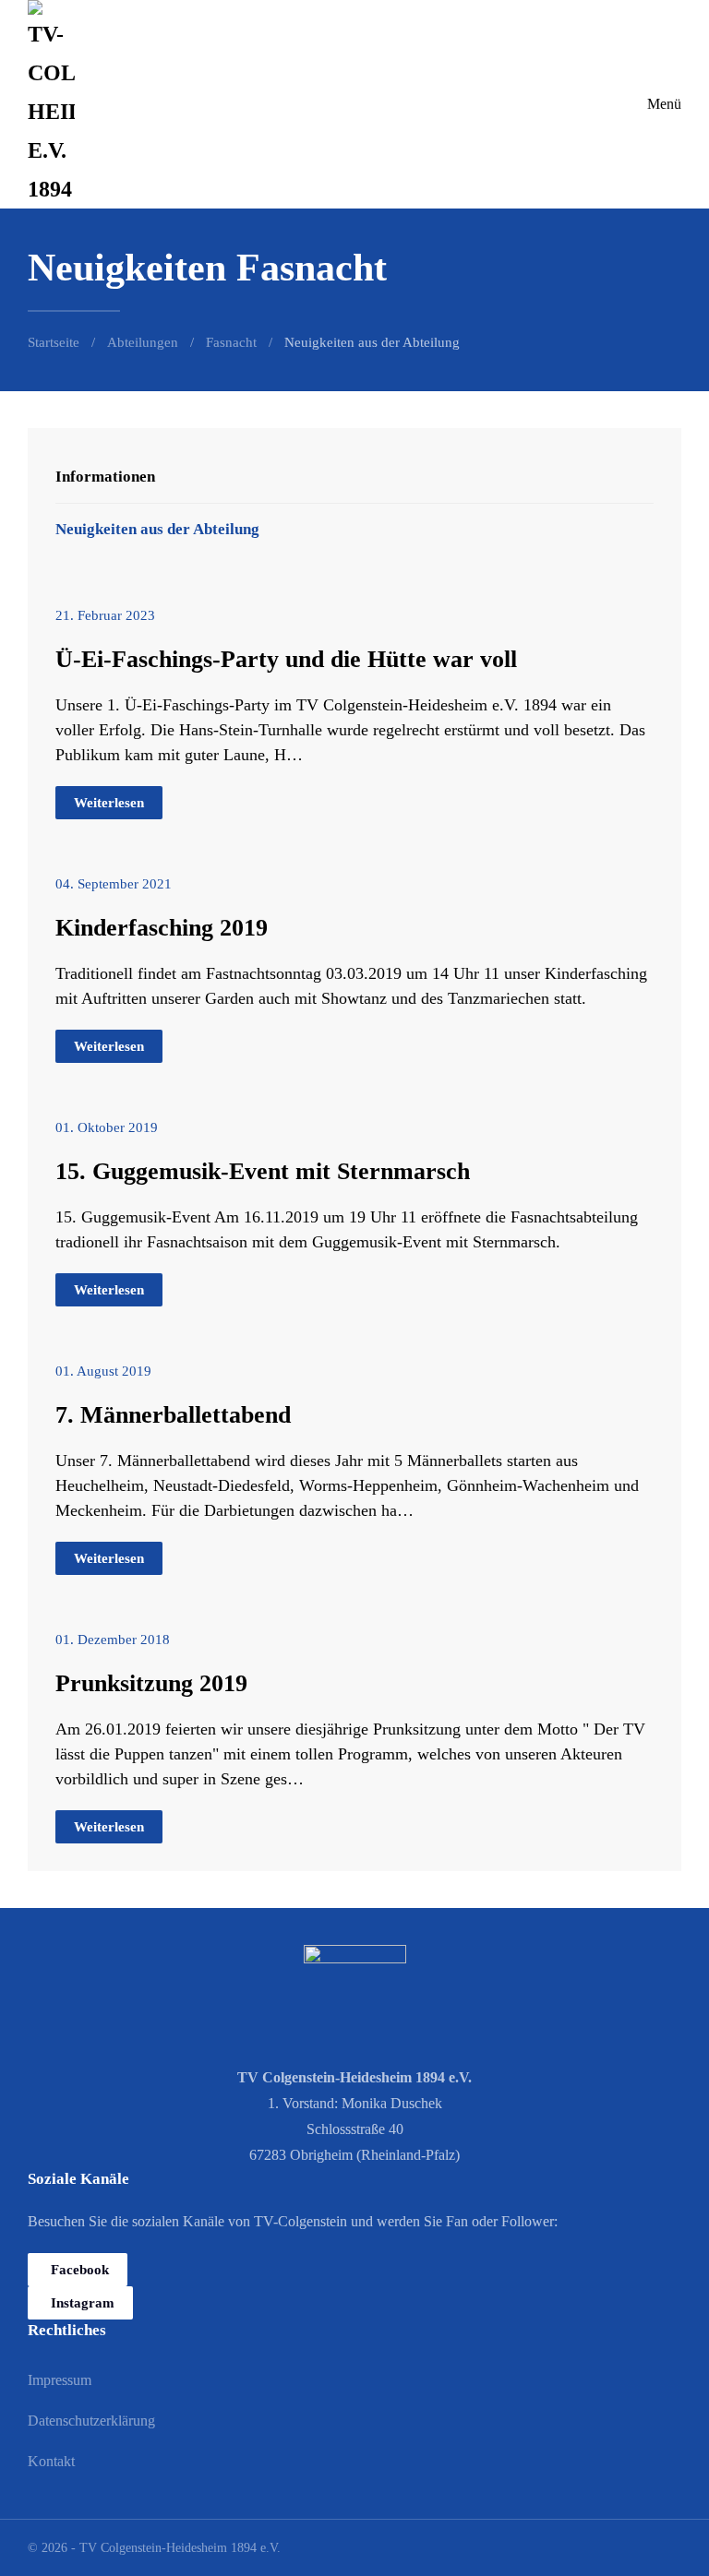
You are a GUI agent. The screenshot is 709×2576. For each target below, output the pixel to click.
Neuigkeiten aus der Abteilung (157, 529)
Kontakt (51, 2461)
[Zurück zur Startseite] (51, 104)
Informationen (105, 477)
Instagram (83, 2303)
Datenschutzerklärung (91, 2421)
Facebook (80, 2270)
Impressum (60, 2380)
